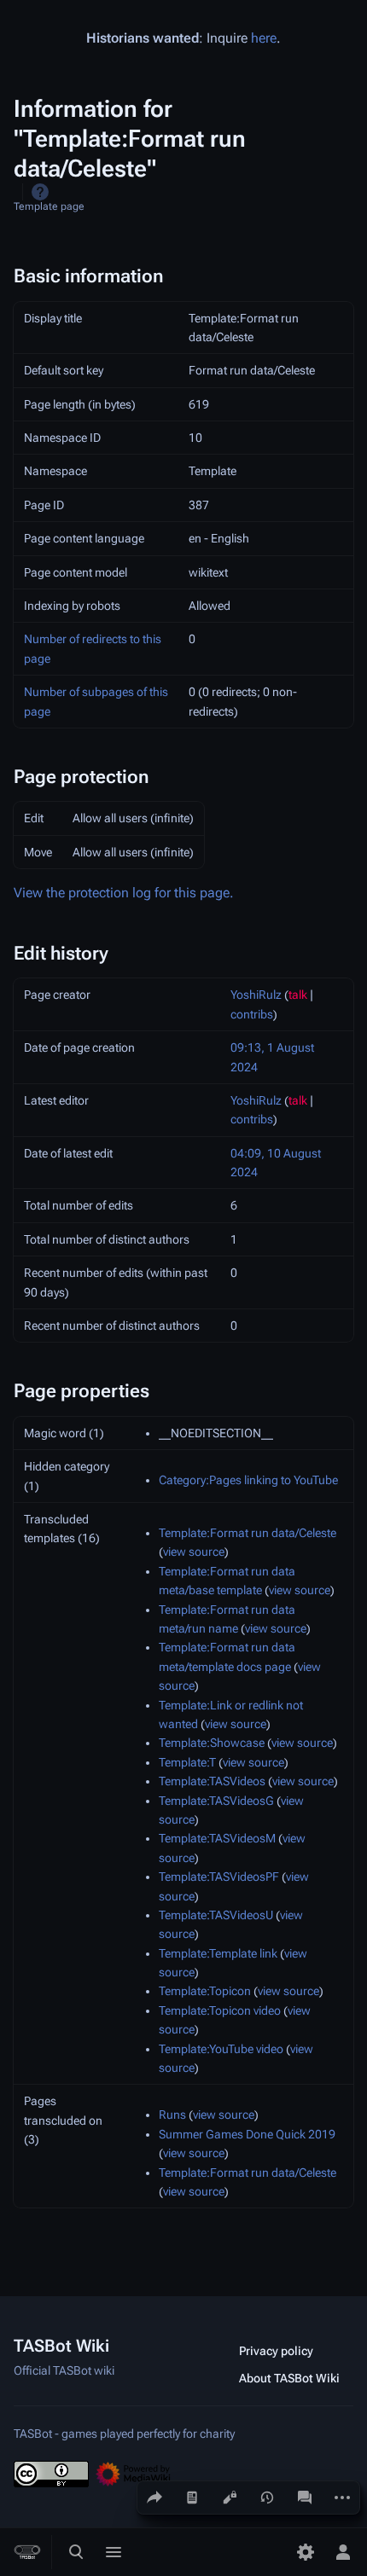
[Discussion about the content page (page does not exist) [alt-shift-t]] (305, 2498)
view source (194, 1552)
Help (40, 192)
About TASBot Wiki (289, 2378)
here (264, 38)
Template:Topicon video (220, 2010)
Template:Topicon (205, 1991)
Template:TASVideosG (216, 1801)
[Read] (192, 2498)
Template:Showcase (212, 1743)
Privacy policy (276, 2351)
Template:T (187, 1762)
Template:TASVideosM (217, 1838)
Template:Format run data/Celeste (248, 1533)
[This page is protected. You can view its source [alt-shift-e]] (230, 2498)
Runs (172, 2115)
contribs (252, 1014)
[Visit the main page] (27, 2552)
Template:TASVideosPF (219, 1877)
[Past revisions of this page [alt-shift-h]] (267, 2498)
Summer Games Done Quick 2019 (247, 2134)
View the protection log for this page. (124, 893)
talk (298, 995)
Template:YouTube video (221, 2049)
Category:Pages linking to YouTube (248, 1480)
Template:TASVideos (212, 1781)
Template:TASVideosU (216, 1915)
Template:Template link (218, 1953)
